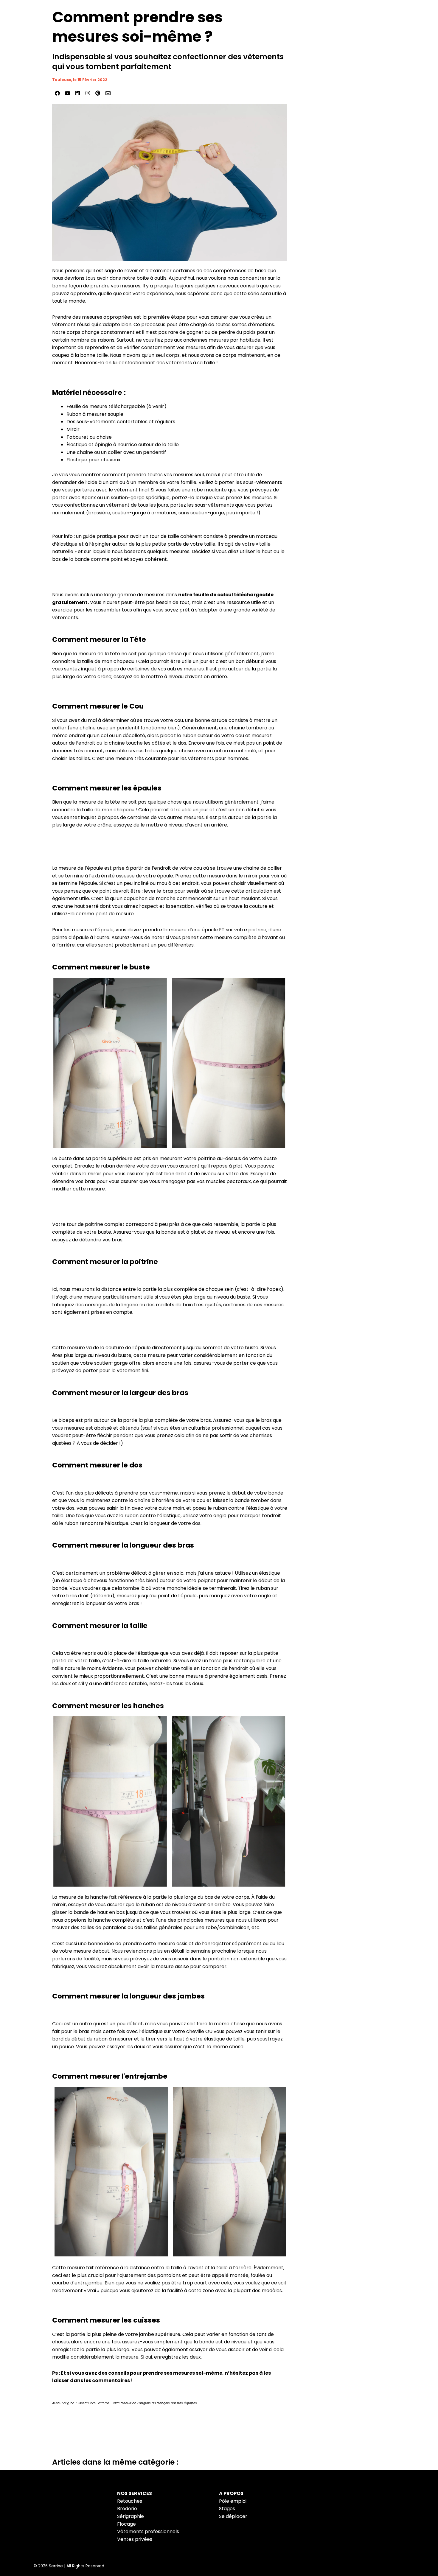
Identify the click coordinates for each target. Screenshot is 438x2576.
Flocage (126, 2524)
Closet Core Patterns (94, 2403)
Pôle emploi (233, 2501)
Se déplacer (233, 2516)
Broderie (127, 2509)
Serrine (56, 2566)
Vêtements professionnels (148, 2531)
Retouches (130, 2501)
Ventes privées (135, 2539)
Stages (227, 2509)
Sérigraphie (131, 2516)
